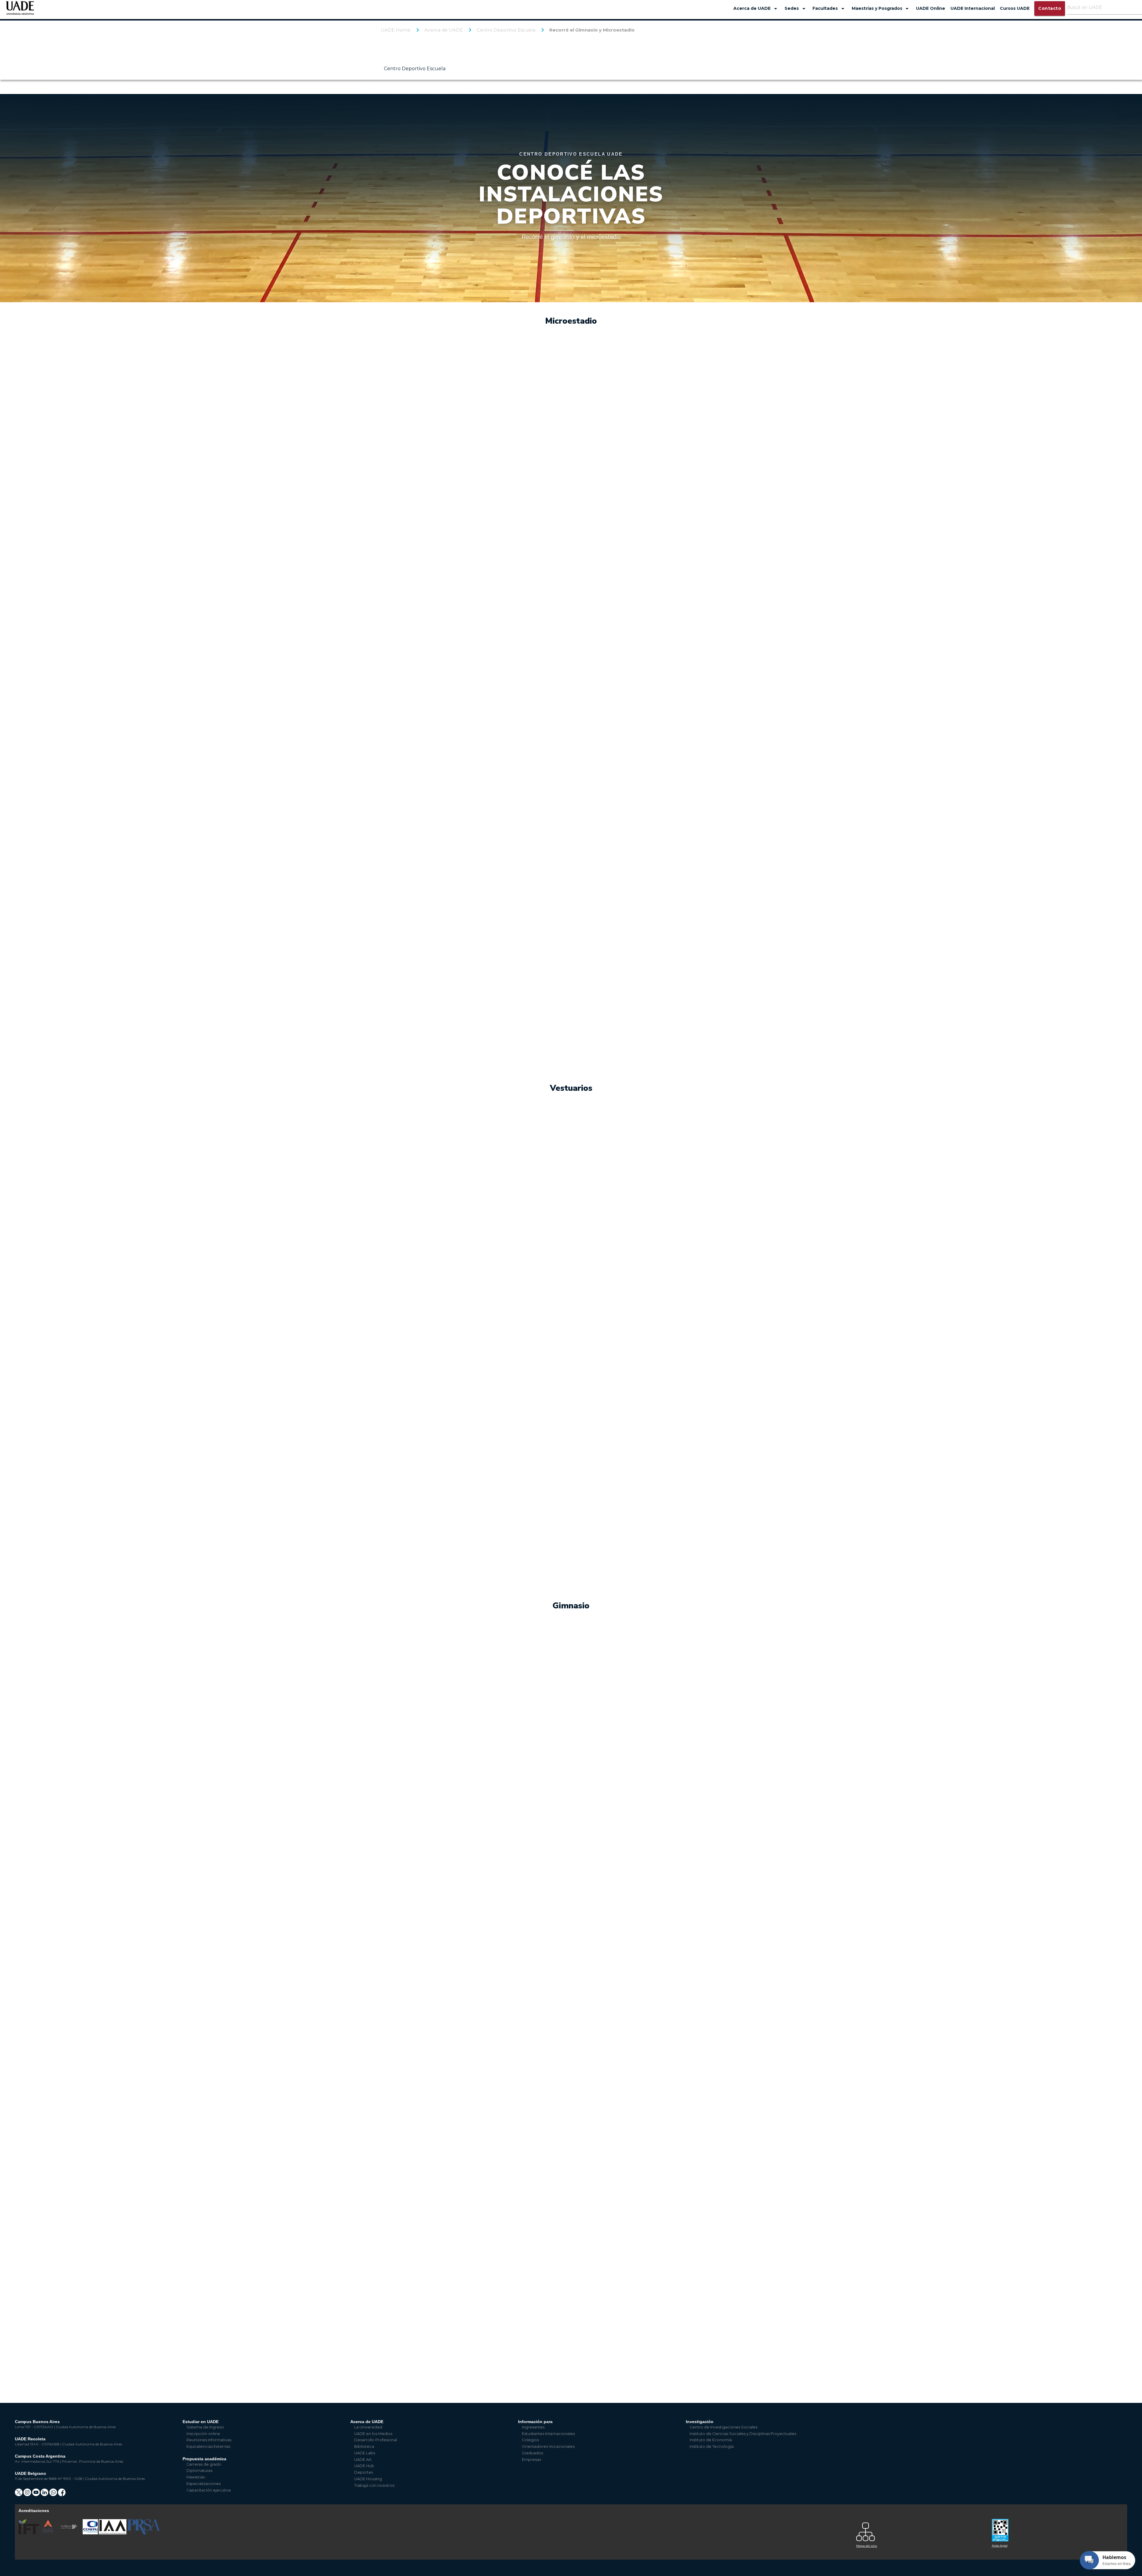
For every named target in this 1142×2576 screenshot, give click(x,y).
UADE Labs (365, 2453)
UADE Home (396, 30)
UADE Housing (368, 2479)
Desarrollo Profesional (376, 2440)
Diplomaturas (199, 2471)
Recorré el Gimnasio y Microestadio (592, 30)
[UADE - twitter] (19, 2494)
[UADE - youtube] (36, 2494)
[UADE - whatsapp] (54, 2494)
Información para (535, 2422)
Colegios (530, 2440)
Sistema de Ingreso (205, 2427)
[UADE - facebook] (62, 2494)
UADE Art (363, 2460)
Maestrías (196, 2477)
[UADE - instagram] (28, 2494)
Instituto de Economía (711, 2440)
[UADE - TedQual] (70, 2533)
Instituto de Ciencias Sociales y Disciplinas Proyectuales (743, 2434)
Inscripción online (203, 2434)
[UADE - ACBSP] (48, 2533)
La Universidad (368, 2427)
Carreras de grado (204, 2464)
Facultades (829, 9)
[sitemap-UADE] (920, 2530)
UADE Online (931, 8)
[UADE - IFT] (29, 2533)
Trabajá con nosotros (374, 2485)
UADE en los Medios (373, 2434)
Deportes (364, 2472)
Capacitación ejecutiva (209, 2490)
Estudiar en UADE (201, 2422)
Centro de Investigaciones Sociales (724, 2427)
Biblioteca (364, 2446)
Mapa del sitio (867, 2546)
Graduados (532, 2453)
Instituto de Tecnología (712, 2446)
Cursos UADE (1015, 8)
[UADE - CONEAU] (91, 2533)
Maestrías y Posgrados (881, 9)
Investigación (700, 2422)
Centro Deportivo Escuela (506, 30)
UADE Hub (364, 2466)
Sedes (796, 9)
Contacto (1050, 8)
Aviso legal (1000, 2546)
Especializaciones (204, 2484)
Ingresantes (533, 2427)
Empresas (531, 2460)
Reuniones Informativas (209, 2440)
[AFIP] (1056, 2528)
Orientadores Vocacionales (548, 2446)
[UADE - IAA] (113, 2533)
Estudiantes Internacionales (548, 2434)
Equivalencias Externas (208, 2446)
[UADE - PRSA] (144, 2533)
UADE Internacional (973, 8)
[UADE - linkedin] (45, 2494)
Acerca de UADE (756, 9)
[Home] (20, 11)
